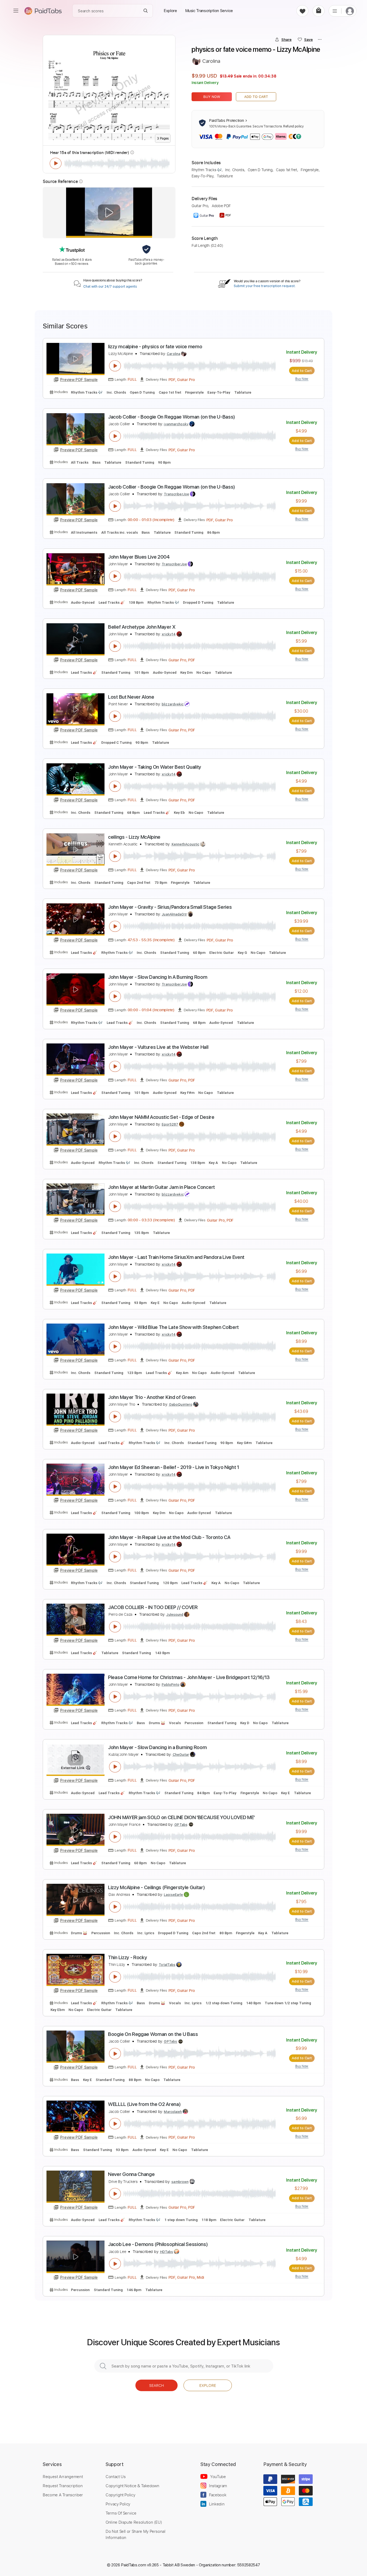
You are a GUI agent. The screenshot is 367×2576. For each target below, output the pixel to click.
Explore (208, 2385)
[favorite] (302, 11)
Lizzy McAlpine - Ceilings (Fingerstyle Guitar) (156, 1887)
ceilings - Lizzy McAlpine (134, 837)
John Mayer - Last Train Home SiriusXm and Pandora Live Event (176, 1257)
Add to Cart (256, 97)
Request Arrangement (63, 2476)
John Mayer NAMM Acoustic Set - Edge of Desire (161, 1117)
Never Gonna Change (131, 2174)
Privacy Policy (118, 2504)
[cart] (319, 11)
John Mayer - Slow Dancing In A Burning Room (158, 977)
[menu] (16, 11)
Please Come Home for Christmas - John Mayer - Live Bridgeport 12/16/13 (189, 1677)
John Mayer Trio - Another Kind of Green (152, 1397)
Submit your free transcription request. (265, 286)
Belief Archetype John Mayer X (142, 627)
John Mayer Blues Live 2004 (139, 557)
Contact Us (116, 2476)
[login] (350, 11)
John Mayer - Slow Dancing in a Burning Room (157, 1747)
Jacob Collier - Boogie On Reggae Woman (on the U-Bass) (172, 417)
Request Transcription (63, 2486)
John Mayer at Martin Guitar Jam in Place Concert (161, 1187)
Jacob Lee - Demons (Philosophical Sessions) (158, 2244)
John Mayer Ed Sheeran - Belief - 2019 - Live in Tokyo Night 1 (174, 1467)
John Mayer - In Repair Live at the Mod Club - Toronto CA (169, 1537)
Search (156, 2385)
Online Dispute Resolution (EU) (134, 2522)
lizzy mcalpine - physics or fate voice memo (155, 347)
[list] (335, 11)
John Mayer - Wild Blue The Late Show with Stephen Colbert (173, 1327)
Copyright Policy (120, 2495)
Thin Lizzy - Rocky (127, 1957)
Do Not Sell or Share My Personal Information (136, 2534)
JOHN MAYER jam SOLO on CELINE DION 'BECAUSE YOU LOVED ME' (181, 1817)
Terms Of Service (121, 2513)
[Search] (146, 11)
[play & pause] (56, 163)
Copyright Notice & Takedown (132, 2486)
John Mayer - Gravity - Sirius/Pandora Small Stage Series (170, 907)
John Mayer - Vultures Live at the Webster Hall (158, 1047)
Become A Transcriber (63, 2495)
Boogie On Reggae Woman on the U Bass (153, 2034)
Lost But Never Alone (131, 697)
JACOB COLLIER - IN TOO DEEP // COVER (153, 1607)
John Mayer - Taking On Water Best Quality (155, 767)
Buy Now (212, 97)
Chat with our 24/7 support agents (110, 287)
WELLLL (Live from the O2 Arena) (144, 2104)
